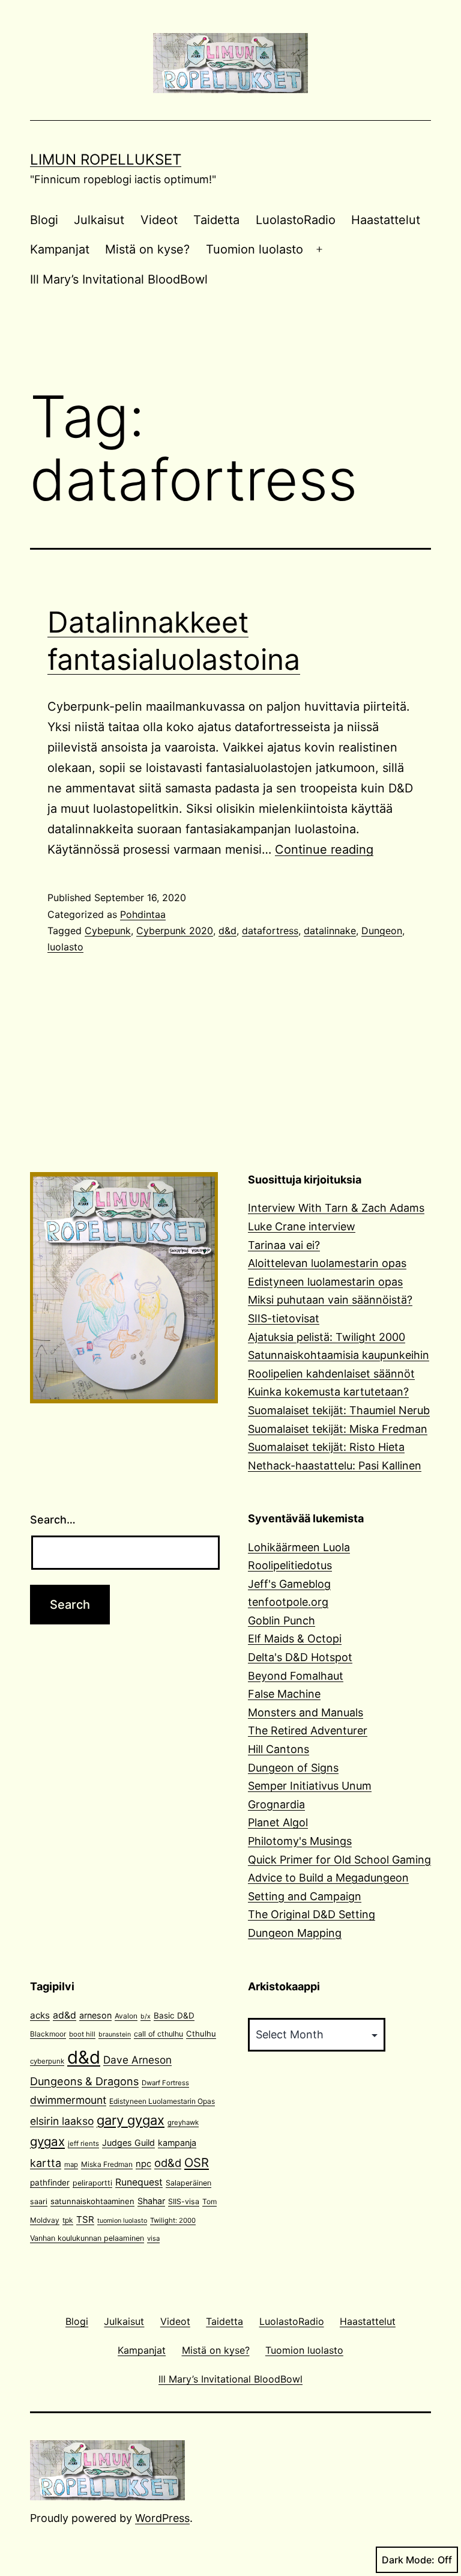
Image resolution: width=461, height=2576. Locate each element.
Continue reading (324, 849)
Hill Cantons (279, 1749)
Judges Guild (128, 2143)
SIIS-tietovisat (284, 1318)
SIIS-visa (184, 2201)
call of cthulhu (158, 2034)
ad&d (65, 2015)
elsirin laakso (62, 2121)
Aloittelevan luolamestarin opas (327, 1263)
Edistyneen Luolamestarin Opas (162, 2101)
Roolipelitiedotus (290, 1565)
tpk (68, 2220)
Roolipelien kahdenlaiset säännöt (331, 1374)
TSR (85, 2219)
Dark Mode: (408, 2560)
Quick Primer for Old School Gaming (339, 1860)
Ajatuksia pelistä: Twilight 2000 (327, 1337)
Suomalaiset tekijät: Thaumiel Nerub (339, 1410)
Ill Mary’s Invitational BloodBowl (119, 279)
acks (40, 2015)
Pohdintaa (143, 914)
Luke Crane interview (302, 1226)
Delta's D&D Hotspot (300, 1657)
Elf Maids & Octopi (295, 1639)
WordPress (162, 2518)
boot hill (82, 2034)
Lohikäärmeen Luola (299, 1547)
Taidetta (216, 220)
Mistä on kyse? (147, 249)
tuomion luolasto (122, 2221)
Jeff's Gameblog (289, 1584)
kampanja (177, 2143)
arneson (95, 2015)
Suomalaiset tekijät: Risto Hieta (326, 1447)
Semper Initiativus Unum (310, 1786)
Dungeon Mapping (295, 1933)
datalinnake (330, 931)
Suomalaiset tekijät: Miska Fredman (338, 1429)
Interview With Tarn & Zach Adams (336, 1208)
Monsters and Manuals (306, 1712)
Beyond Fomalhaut (296, 1676)
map (71, 2164)
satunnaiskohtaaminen (92, 2201)
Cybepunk (108, 931)
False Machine (284, 1694)
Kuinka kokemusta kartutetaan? (328, 1392)
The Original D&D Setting (312, 1914)
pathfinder (50, 2183)
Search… (53, 1520)
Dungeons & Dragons (84, 2081)
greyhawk (183, 2122)
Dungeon (382, 931)
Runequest (139, 2182)
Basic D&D (174, 2016)
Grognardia (276, 1804)
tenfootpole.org (288, 1602)
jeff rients (83, 2143)
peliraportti (92, 2183)
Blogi (44, 220)
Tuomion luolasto (255, 249)
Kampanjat (60, 249)
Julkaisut (99, 220)
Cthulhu (201, 2034)
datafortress (270, 931)
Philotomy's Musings (300, 1841)
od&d (168, 2163)
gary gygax (131, 2120)
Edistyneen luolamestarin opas (325, 1282)
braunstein (115, 2034)
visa (153, 2238)
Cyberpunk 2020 (175, 931)
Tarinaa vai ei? (284, 1245)
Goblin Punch (282, 1621)
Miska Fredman (107, 2164)
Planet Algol (278, 1822)
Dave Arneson (137, 2060)
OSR (197, 2162)
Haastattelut (386, 220)
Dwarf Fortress (165, 2083)
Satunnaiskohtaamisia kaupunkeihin (339, 1355)
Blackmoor (48, 2034)
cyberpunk (47, 2061)
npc (143, 2164)
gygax (47, 2141)
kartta (46, 2163)
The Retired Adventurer (308, 1730)
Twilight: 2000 (173, 2220)
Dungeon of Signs (293, 1768)
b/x (146, 2016)
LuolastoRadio (296, 220)
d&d (227, 931)
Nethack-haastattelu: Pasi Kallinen (335, 1466)
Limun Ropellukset (106, 159)
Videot (159, 220)
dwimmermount (68, 2100)
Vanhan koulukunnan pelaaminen (87, 2238)
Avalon (126, 2016)
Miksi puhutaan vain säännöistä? (330, 1300)
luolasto (65, 947)
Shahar (151, 2201)
